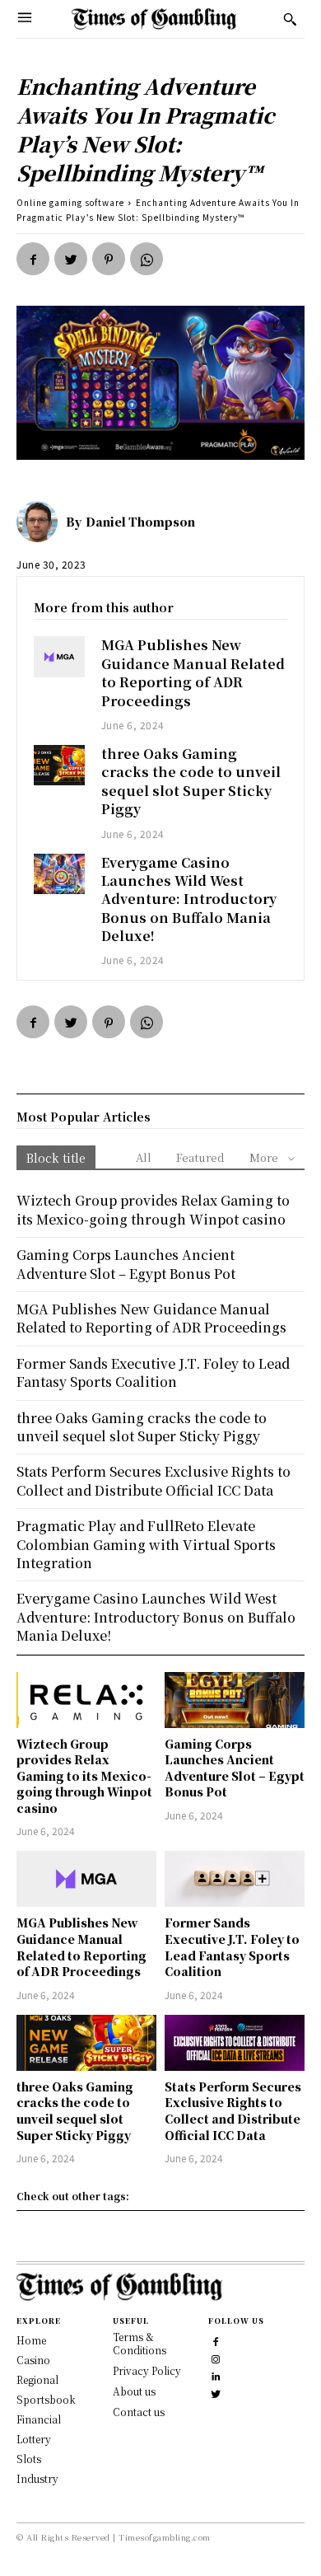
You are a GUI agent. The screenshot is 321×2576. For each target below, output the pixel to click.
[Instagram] (215, 2357)
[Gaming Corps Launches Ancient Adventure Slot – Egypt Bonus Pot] (235, 1700)
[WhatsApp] (147, 259)
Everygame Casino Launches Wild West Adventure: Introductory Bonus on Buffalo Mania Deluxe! (189, 899)
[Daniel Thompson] (41, 522)
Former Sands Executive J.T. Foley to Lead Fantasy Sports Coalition (232, 1947)
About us (134, 2391)
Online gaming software (70, 202)
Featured (200, 1157)
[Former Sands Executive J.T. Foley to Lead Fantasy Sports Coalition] (235, 1879)
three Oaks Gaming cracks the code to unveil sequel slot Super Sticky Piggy (191, 781)
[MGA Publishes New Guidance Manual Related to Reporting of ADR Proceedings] (59, 656)
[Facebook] (33, 259)
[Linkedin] (215, 2375)
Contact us (139, 2412)
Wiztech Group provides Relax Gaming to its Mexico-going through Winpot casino (84, 1776)
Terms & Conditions (140, 2344)
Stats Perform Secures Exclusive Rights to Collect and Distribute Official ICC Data (233, 2111)
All (144, 1157)
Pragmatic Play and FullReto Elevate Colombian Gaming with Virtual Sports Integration (146, 1544)
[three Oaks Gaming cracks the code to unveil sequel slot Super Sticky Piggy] (59, 765)
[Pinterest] (109, 259)
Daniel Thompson (140, 522)
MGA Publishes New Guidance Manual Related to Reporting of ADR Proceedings (193, 672)
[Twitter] (71, 259)
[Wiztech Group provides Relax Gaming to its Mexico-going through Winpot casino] (86, 1700)
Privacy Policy (147, 2370)
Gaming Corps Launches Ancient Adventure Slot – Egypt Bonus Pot (235, 1768)
